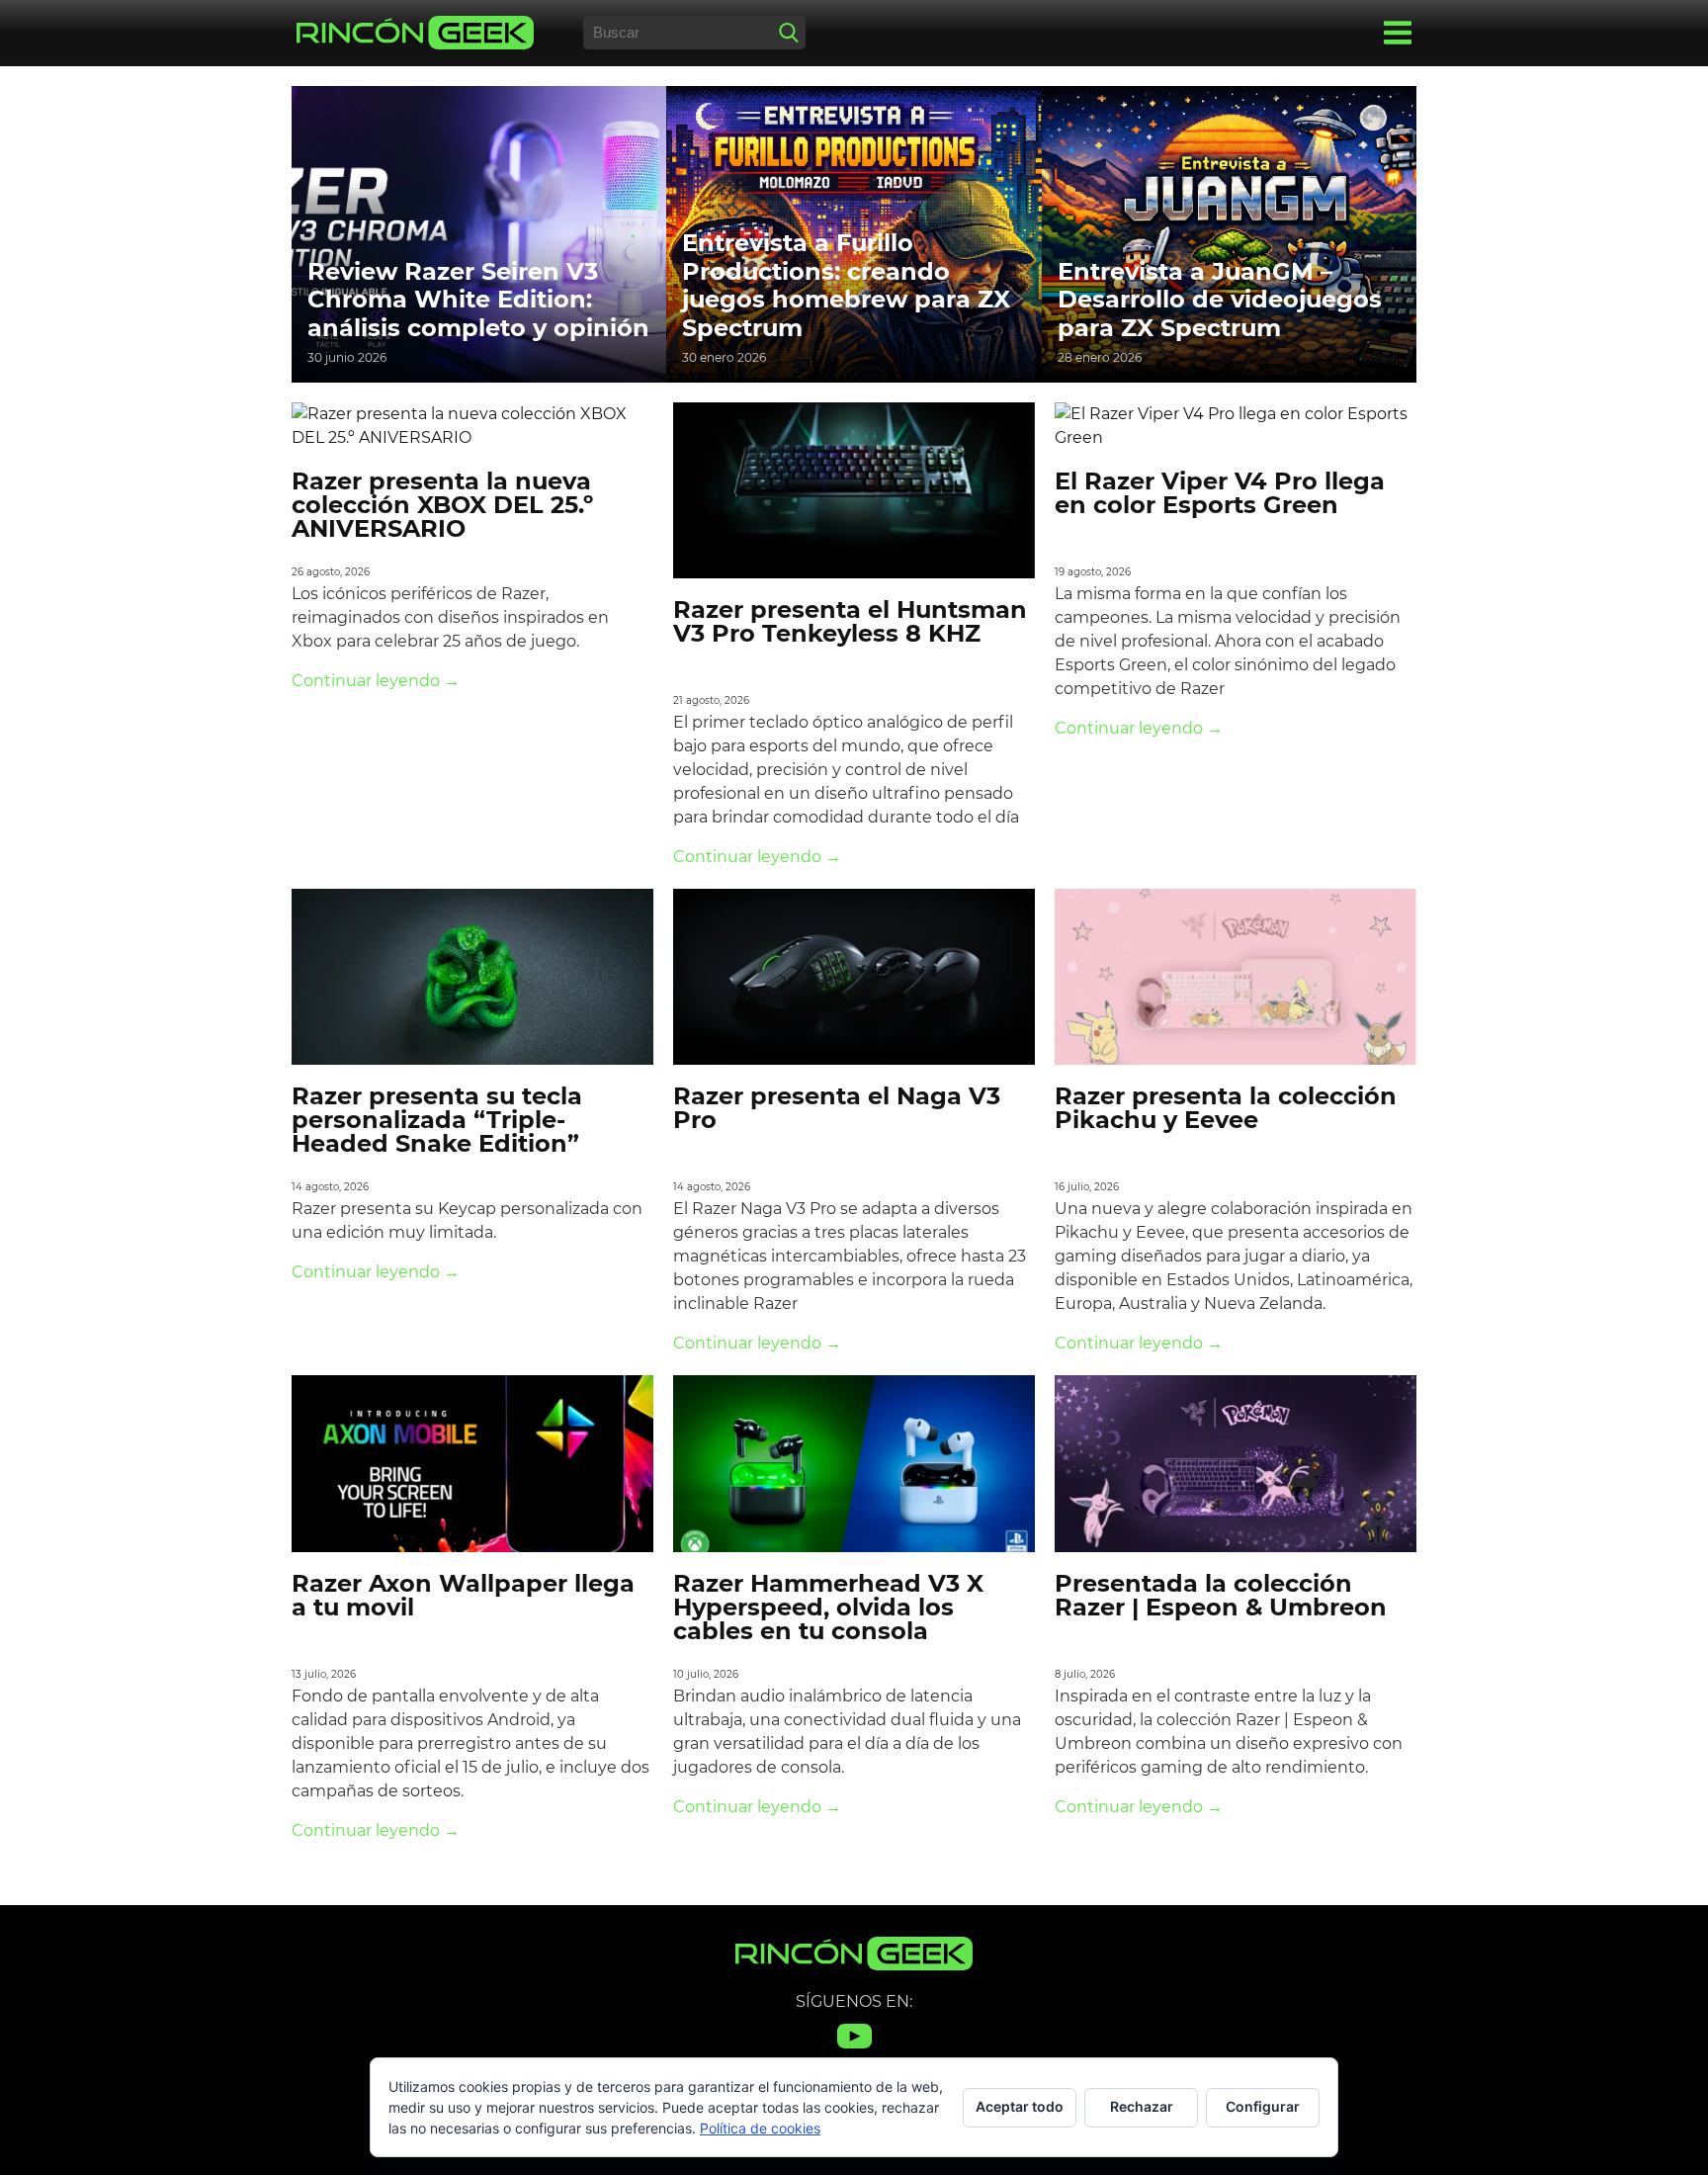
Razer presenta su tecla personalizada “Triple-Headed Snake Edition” (437, 1120)
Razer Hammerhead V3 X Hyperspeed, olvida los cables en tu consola (828, 1607)
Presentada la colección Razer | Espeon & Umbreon (1221, 1595)
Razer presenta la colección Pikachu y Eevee (1226, 1108)
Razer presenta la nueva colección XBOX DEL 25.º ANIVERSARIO (442, 505)
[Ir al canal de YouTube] (854, 2048)
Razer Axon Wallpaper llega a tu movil (463, 1595)
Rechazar (1142, 2106)
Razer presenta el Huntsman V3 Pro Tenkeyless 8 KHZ (850, 621)
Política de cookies (760, 2128)
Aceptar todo (1020, 2106)
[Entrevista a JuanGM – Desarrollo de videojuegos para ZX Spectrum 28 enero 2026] (1229, 233)
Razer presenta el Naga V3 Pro (837, 1108)
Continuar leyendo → (376, 681)
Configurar (1263, 2106)
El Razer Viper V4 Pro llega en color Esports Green (1220, 493)
